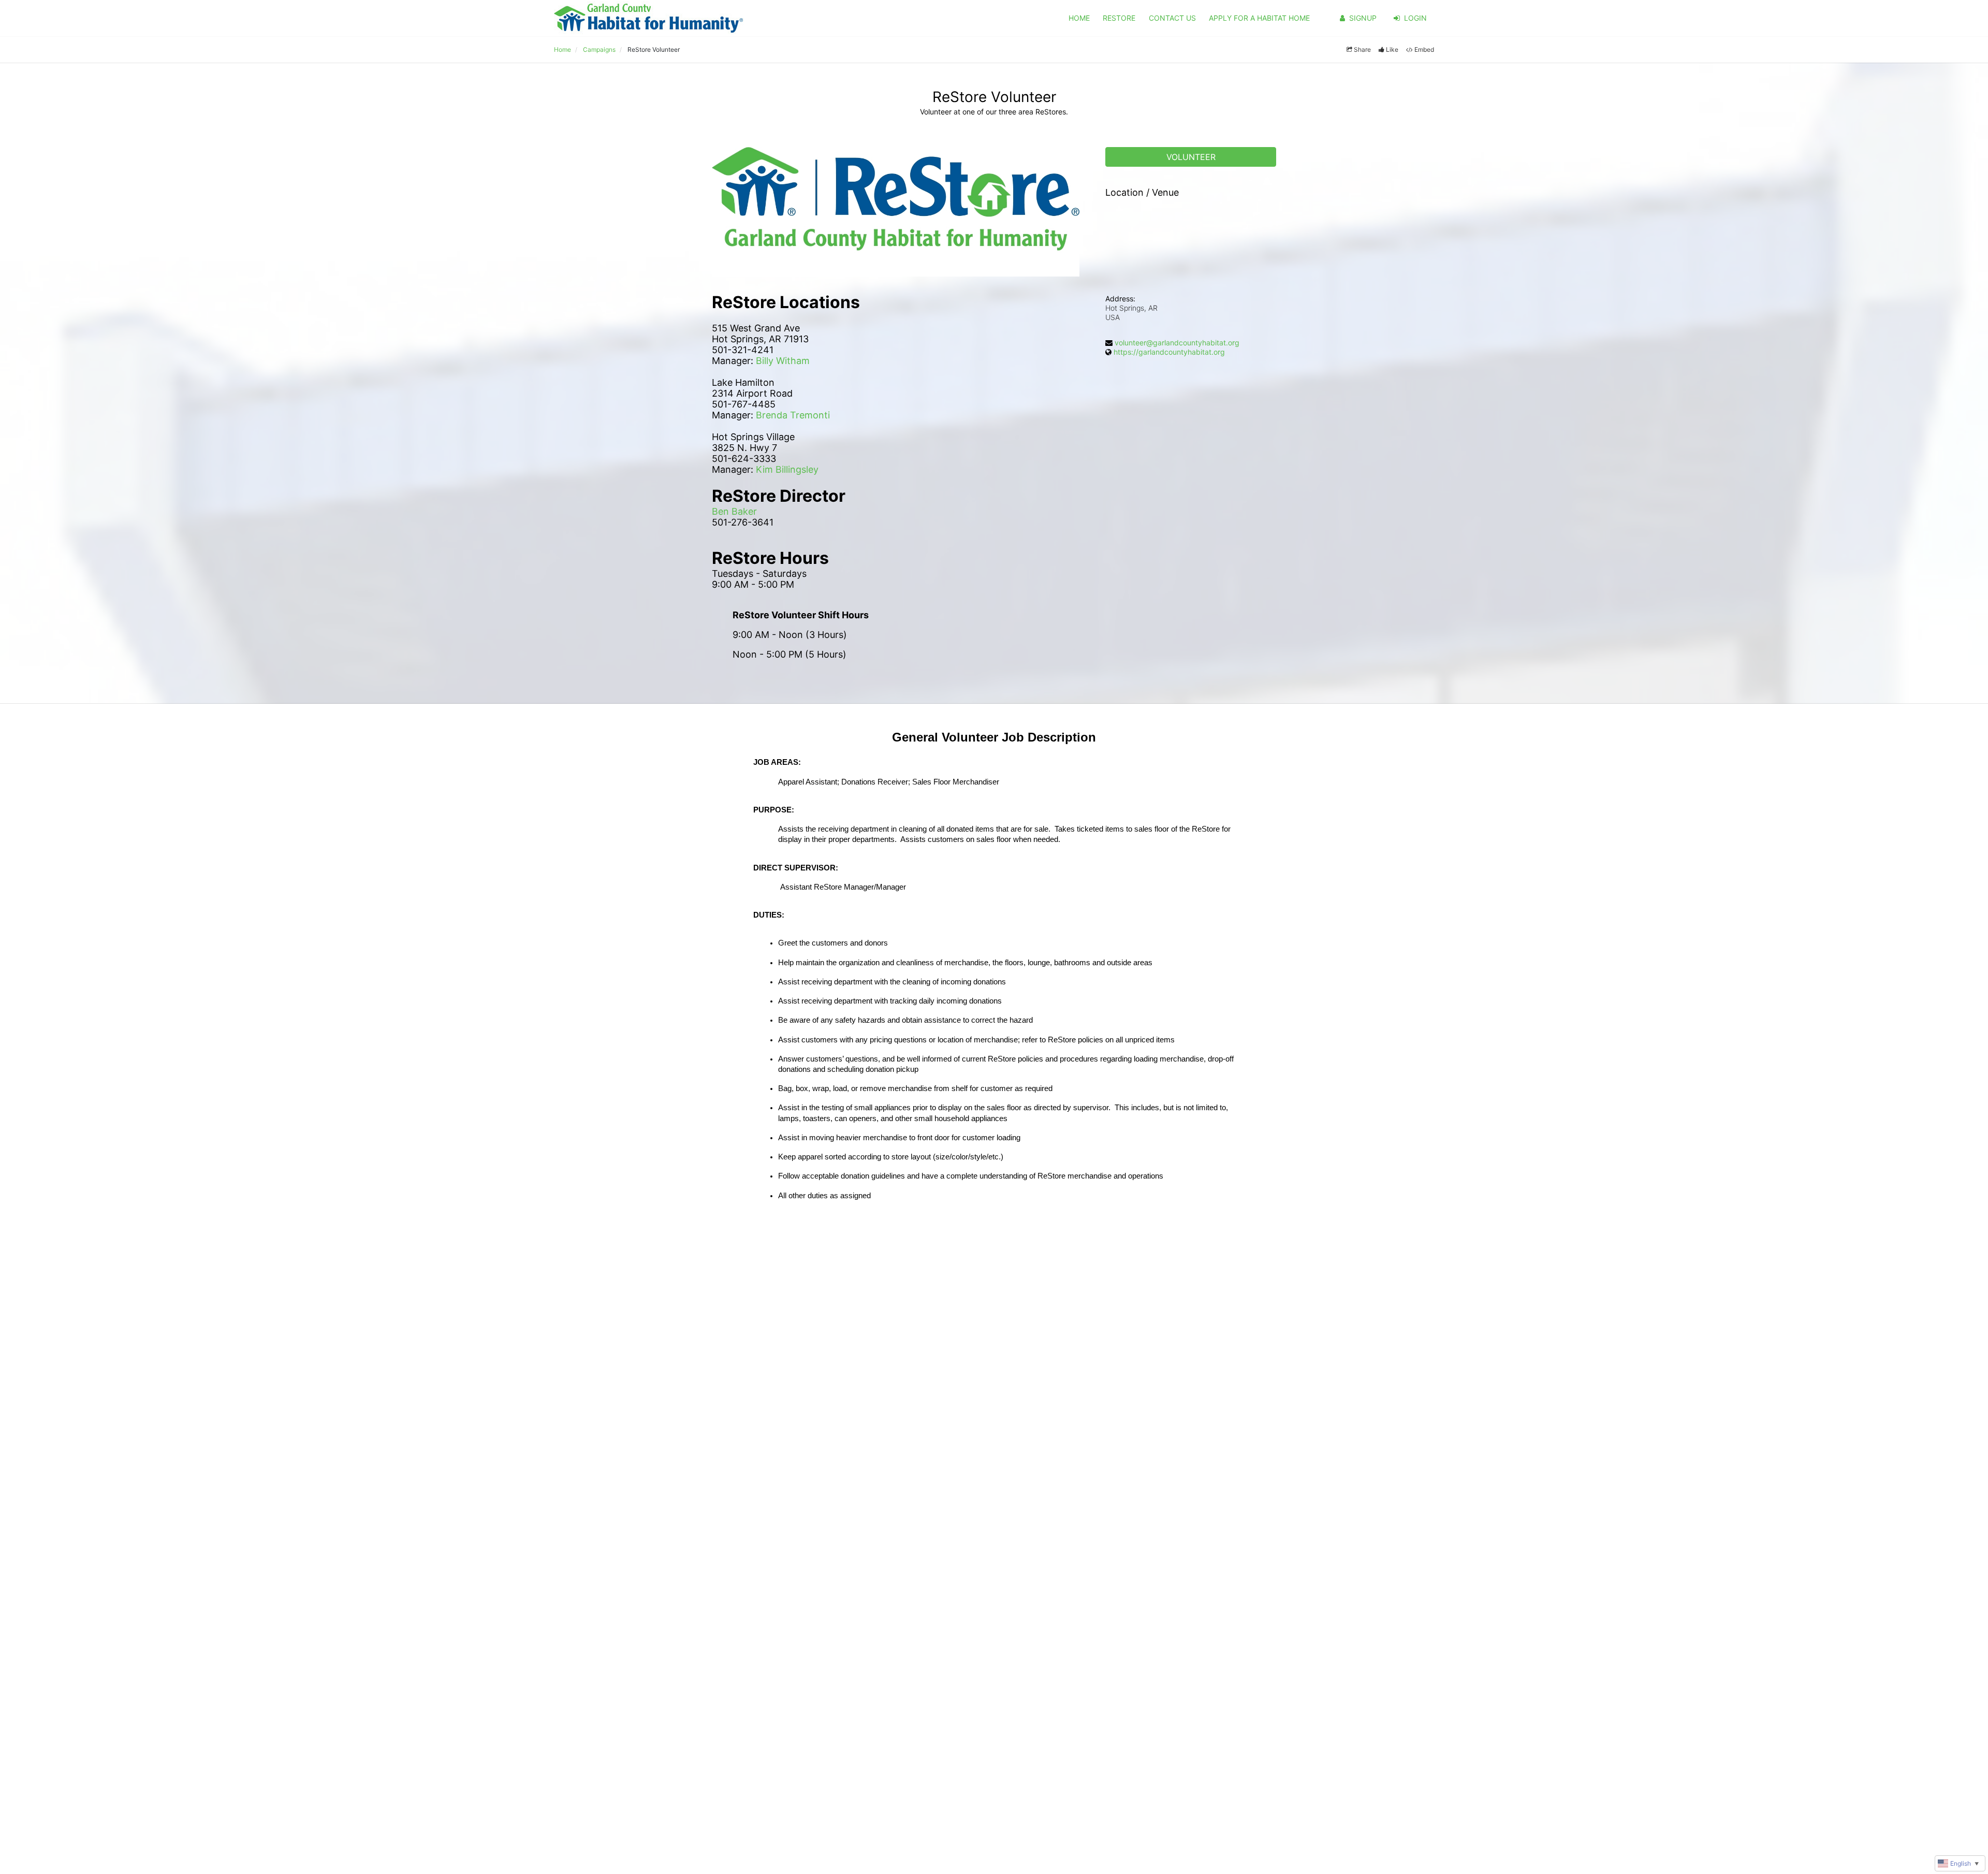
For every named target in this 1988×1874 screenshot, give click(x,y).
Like (1392, 49)
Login (1415, 18)
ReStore (1119, 18)
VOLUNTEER (1191, 157)
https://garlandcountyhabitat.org (1169, 352)
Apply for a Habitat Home (1259, 18)
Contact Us (1172, 18)
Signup (1363, 18)
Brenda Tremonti (793, 415)
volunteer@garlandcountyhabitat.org (1177, 343)
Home (1079, 18)
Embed (1424, 49)
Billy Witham (783, 361)
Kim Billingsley (787, 469)
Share (1362, 49)
